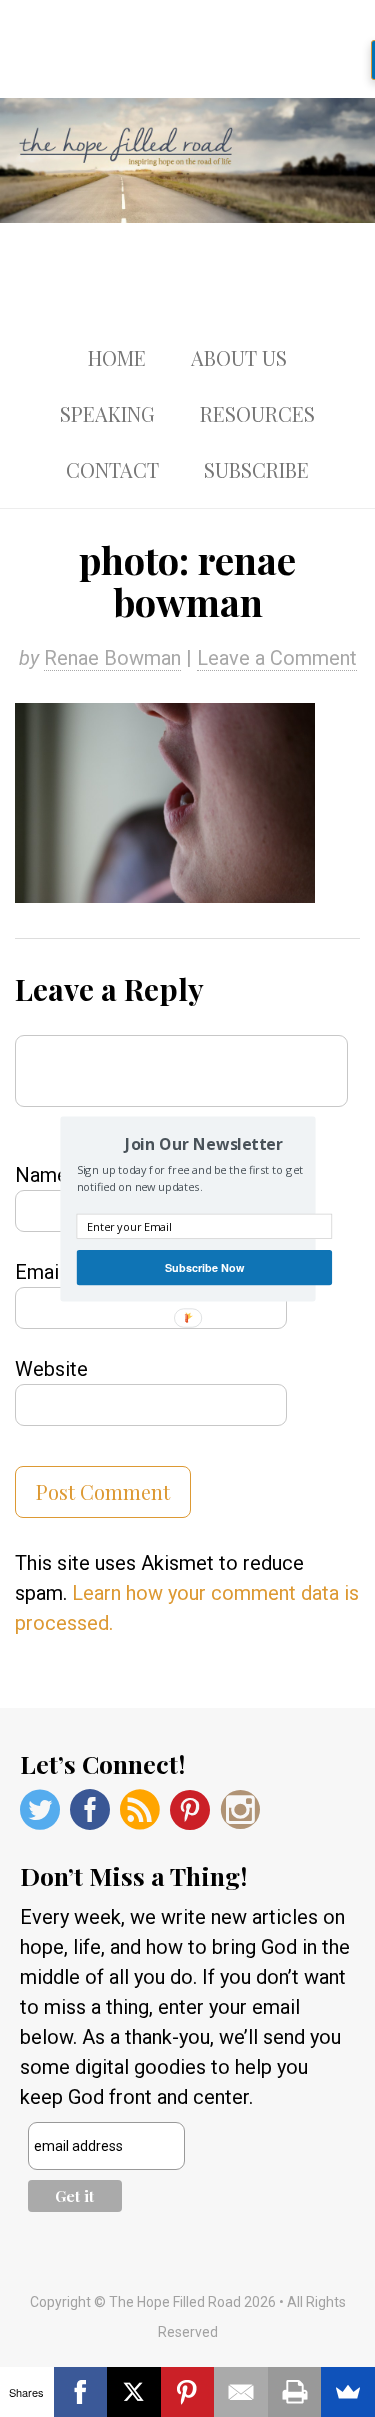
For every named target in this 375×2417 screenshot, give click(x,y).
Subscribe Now (203, 1267)
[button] (204, 1143)
